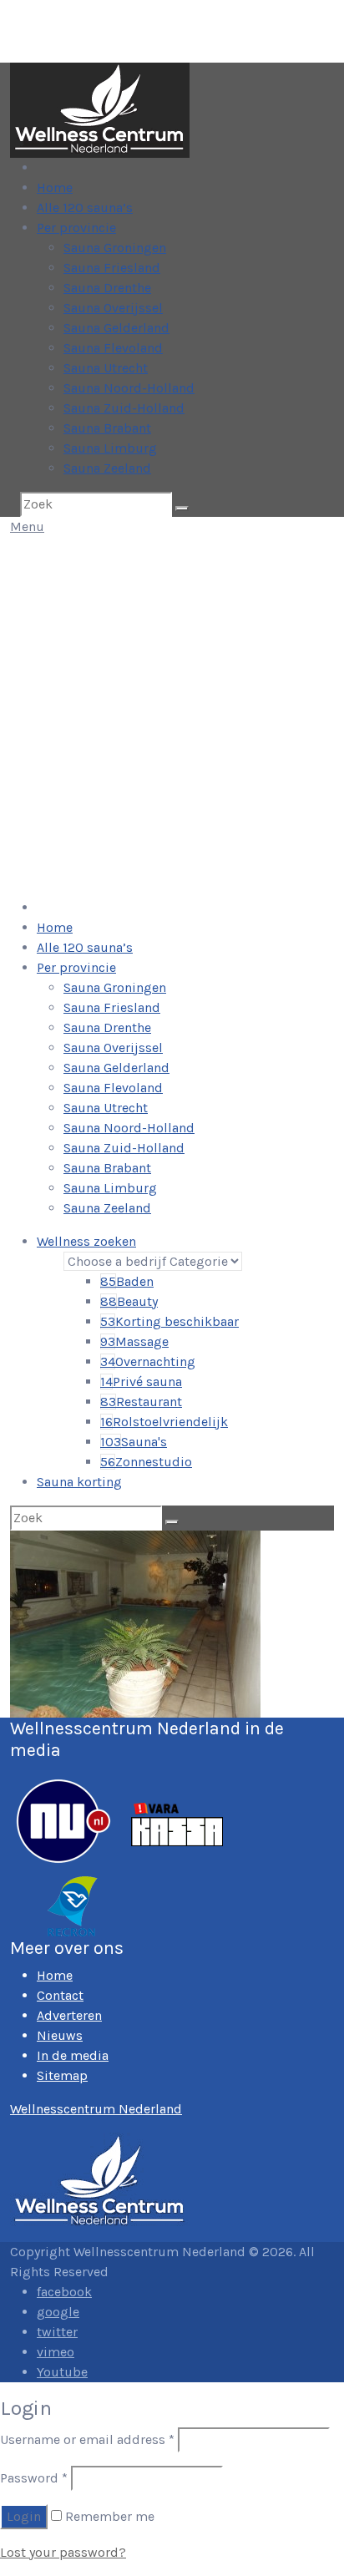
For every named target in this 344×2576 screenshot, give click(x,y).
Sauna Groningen (115, 248)
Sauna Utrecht (106, 368)
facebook (64, 2292)
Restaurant (141, 1402)
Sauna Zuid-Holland (124, 408)
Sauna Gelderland (116, 328)
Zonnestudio (146, 1462)
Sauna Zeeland (107, 468)
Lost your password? (63, 2552)
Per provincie (76, 228)
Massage (134, 1341)
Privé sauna (141, 1382)
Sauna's (134, 1442)
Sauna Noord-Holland (129, 388)
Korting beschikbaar (169, 1321)
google (58, 2312)
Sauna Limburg (110, 448)
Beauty (129, 1301)
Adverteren (69, 2015)
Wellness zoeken (86, 1241)
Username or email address (87, 2439)
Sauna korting (79, 1482)
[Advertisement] (172, 717)
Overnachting (148, 1361)
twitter (57, 2332)
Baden (127, 1281)
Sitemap (62, 2075)
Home (55, 187)
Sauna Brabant (107, 428)
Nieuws (60, 2035)
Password (34, 2478)
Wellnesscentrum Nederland (96, 2109)
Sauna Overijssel (113, 308)
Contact (60, 1995)
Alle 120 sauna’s (85, 207)
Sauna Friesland (112, 268)
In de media (73, 2055)
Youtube (62, 2372)
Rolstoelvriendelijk (164, 1422)
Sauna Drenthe (107, 288)
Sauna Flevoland (113, 348)
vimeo (56, 2352)
